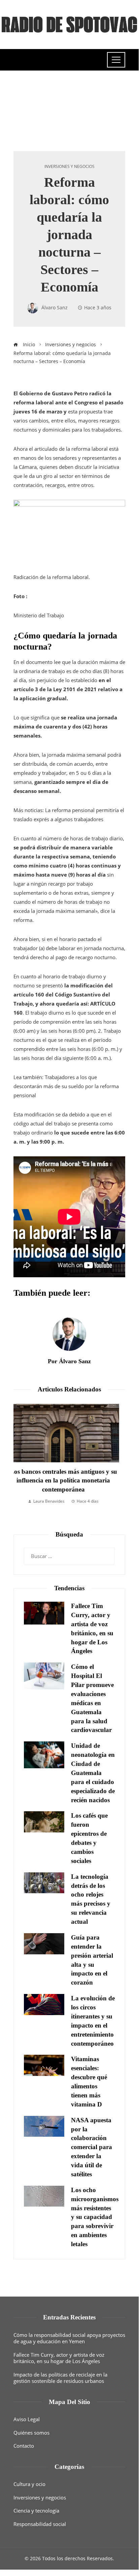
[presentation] (20, 1462)
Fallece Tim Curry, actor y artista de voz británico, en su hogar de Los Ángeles (59, 2358)
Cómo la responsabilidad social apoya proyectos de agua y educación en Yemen (69, 2338)
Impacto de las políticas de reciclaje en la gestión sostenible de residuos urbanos (60, 2378)
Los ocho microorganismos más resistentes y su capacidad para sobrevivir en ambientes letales (95, 2217)
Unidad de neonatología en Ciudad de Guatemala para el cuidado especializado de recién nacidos (93, 1773)
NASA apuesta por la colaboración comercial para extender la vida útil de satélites (92, 2147)
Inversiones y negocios (69, 167)
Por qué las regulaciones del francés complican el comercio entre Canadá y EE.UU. (69, 1481)
